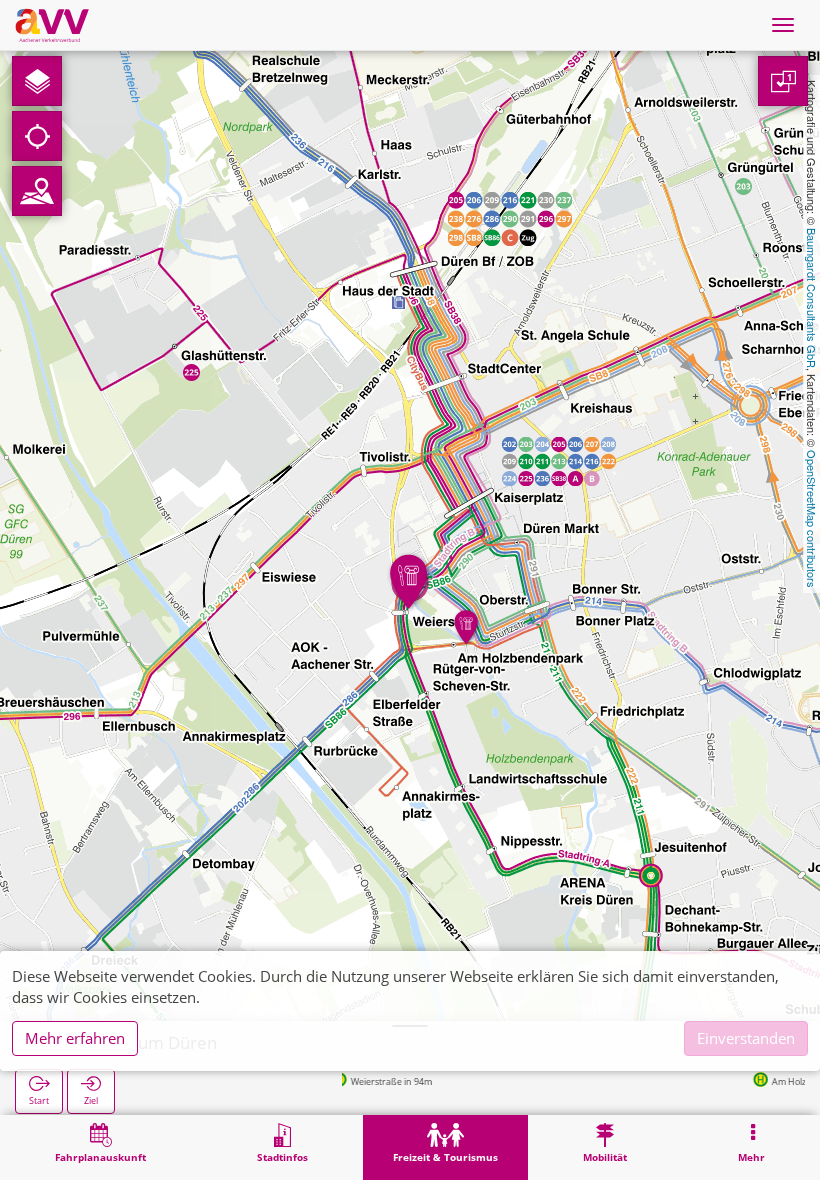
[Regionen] (37, 191)
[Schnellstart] (37, 81)
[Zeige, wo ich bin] (37, 136)
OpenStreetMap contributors (812, 519)
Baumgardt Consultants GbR (812, 298)
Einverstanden (746, 1038)
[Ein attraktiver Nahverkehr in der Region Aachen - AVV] (52, 25)
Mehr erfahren (75, 1038)
